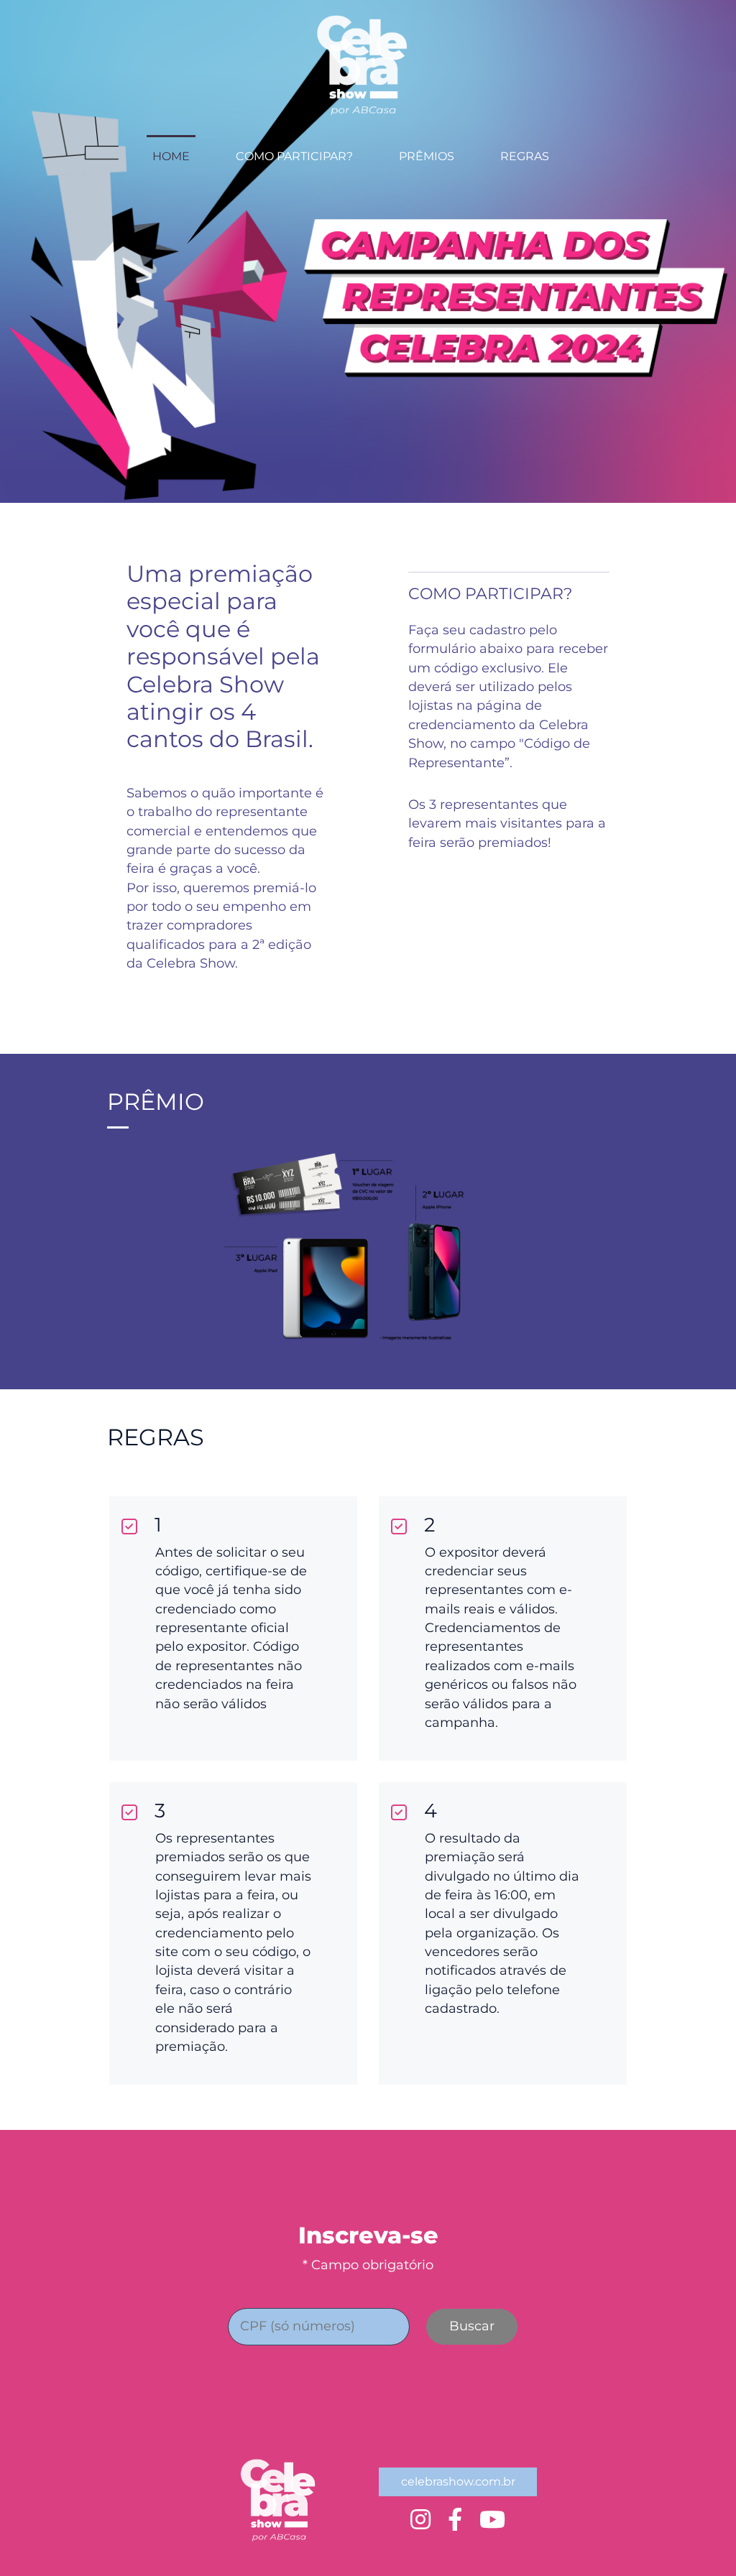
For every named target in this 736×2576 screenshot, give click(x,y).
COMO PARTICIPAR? (294, 156)
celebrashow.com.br (458, 2482)
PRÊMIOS (427, 156)
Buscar (472, 2326)
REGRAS (525, 156)
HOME (171, 156)
